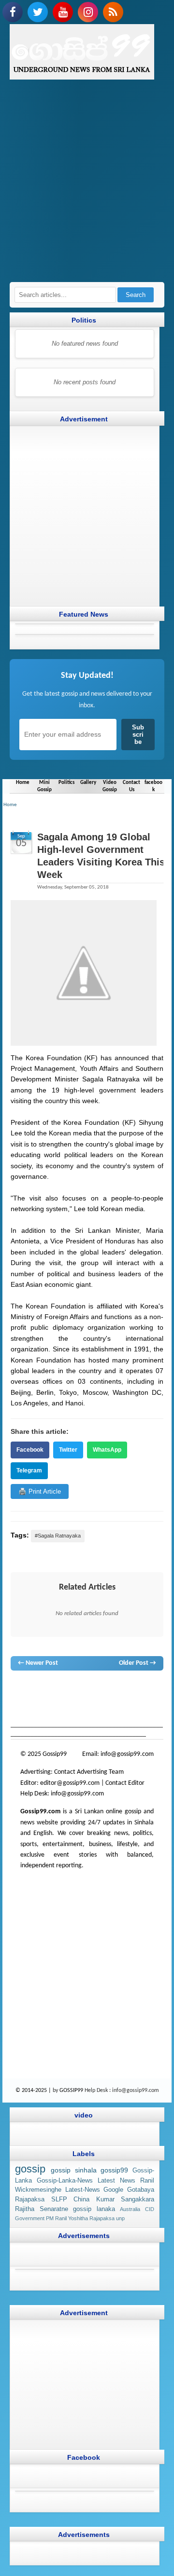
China (81, 2199)
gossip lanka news (50, 1699)
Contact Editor (125, 1783)
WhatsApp (107, 1450)
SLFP (59, 2199)
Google (113, 2190)
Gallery (88, 782)
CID (150, 2209)
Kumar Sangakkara (125, 2199)
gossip (19, 1690)
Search (136, 295)
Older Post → (138, 1663)
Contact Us (131, 786)
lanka (36, 1690)
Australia (130, 2209)
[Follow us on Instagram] (88, 12)
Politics (66, 782)
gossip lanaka (94, 2209)
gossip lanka (125, 1690)
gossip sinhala (74, 2170)
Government (30, 2218)
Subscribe (138, 735)
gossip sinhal (95, 1699)
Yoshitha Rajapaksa (91, 2218)
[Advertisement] (87, 186)
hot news (73, 1690)
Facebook (30, 1450)
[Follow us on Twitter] (38, 12)
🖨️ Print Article (40, 1491)
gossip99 (114, 2170)
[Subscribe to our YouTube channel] (63, 12)
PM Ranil (56, 2218)
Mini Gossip (44, 786)
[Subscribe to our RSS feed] (113, 12)
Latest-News (83, 2190)
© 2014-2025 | (34, 2090)
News (52, 1690)
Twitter (68, 1450)
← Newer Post (38, 1663)
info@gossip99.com (127, 1754)
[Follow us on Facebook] (13, 12)
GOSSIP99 (71, 2090)
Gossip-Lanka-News (65, 2181)
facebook (153, 786)
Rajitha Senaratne (42, 2209)
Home (23, 782)
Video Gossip (110, 786)
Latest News (116, 2181)
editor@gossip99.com (70, 1783)
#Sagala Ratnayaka (58, 1536)
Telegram (29, 1470)
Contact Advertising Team (89, 1772)
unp (120, 2218)
